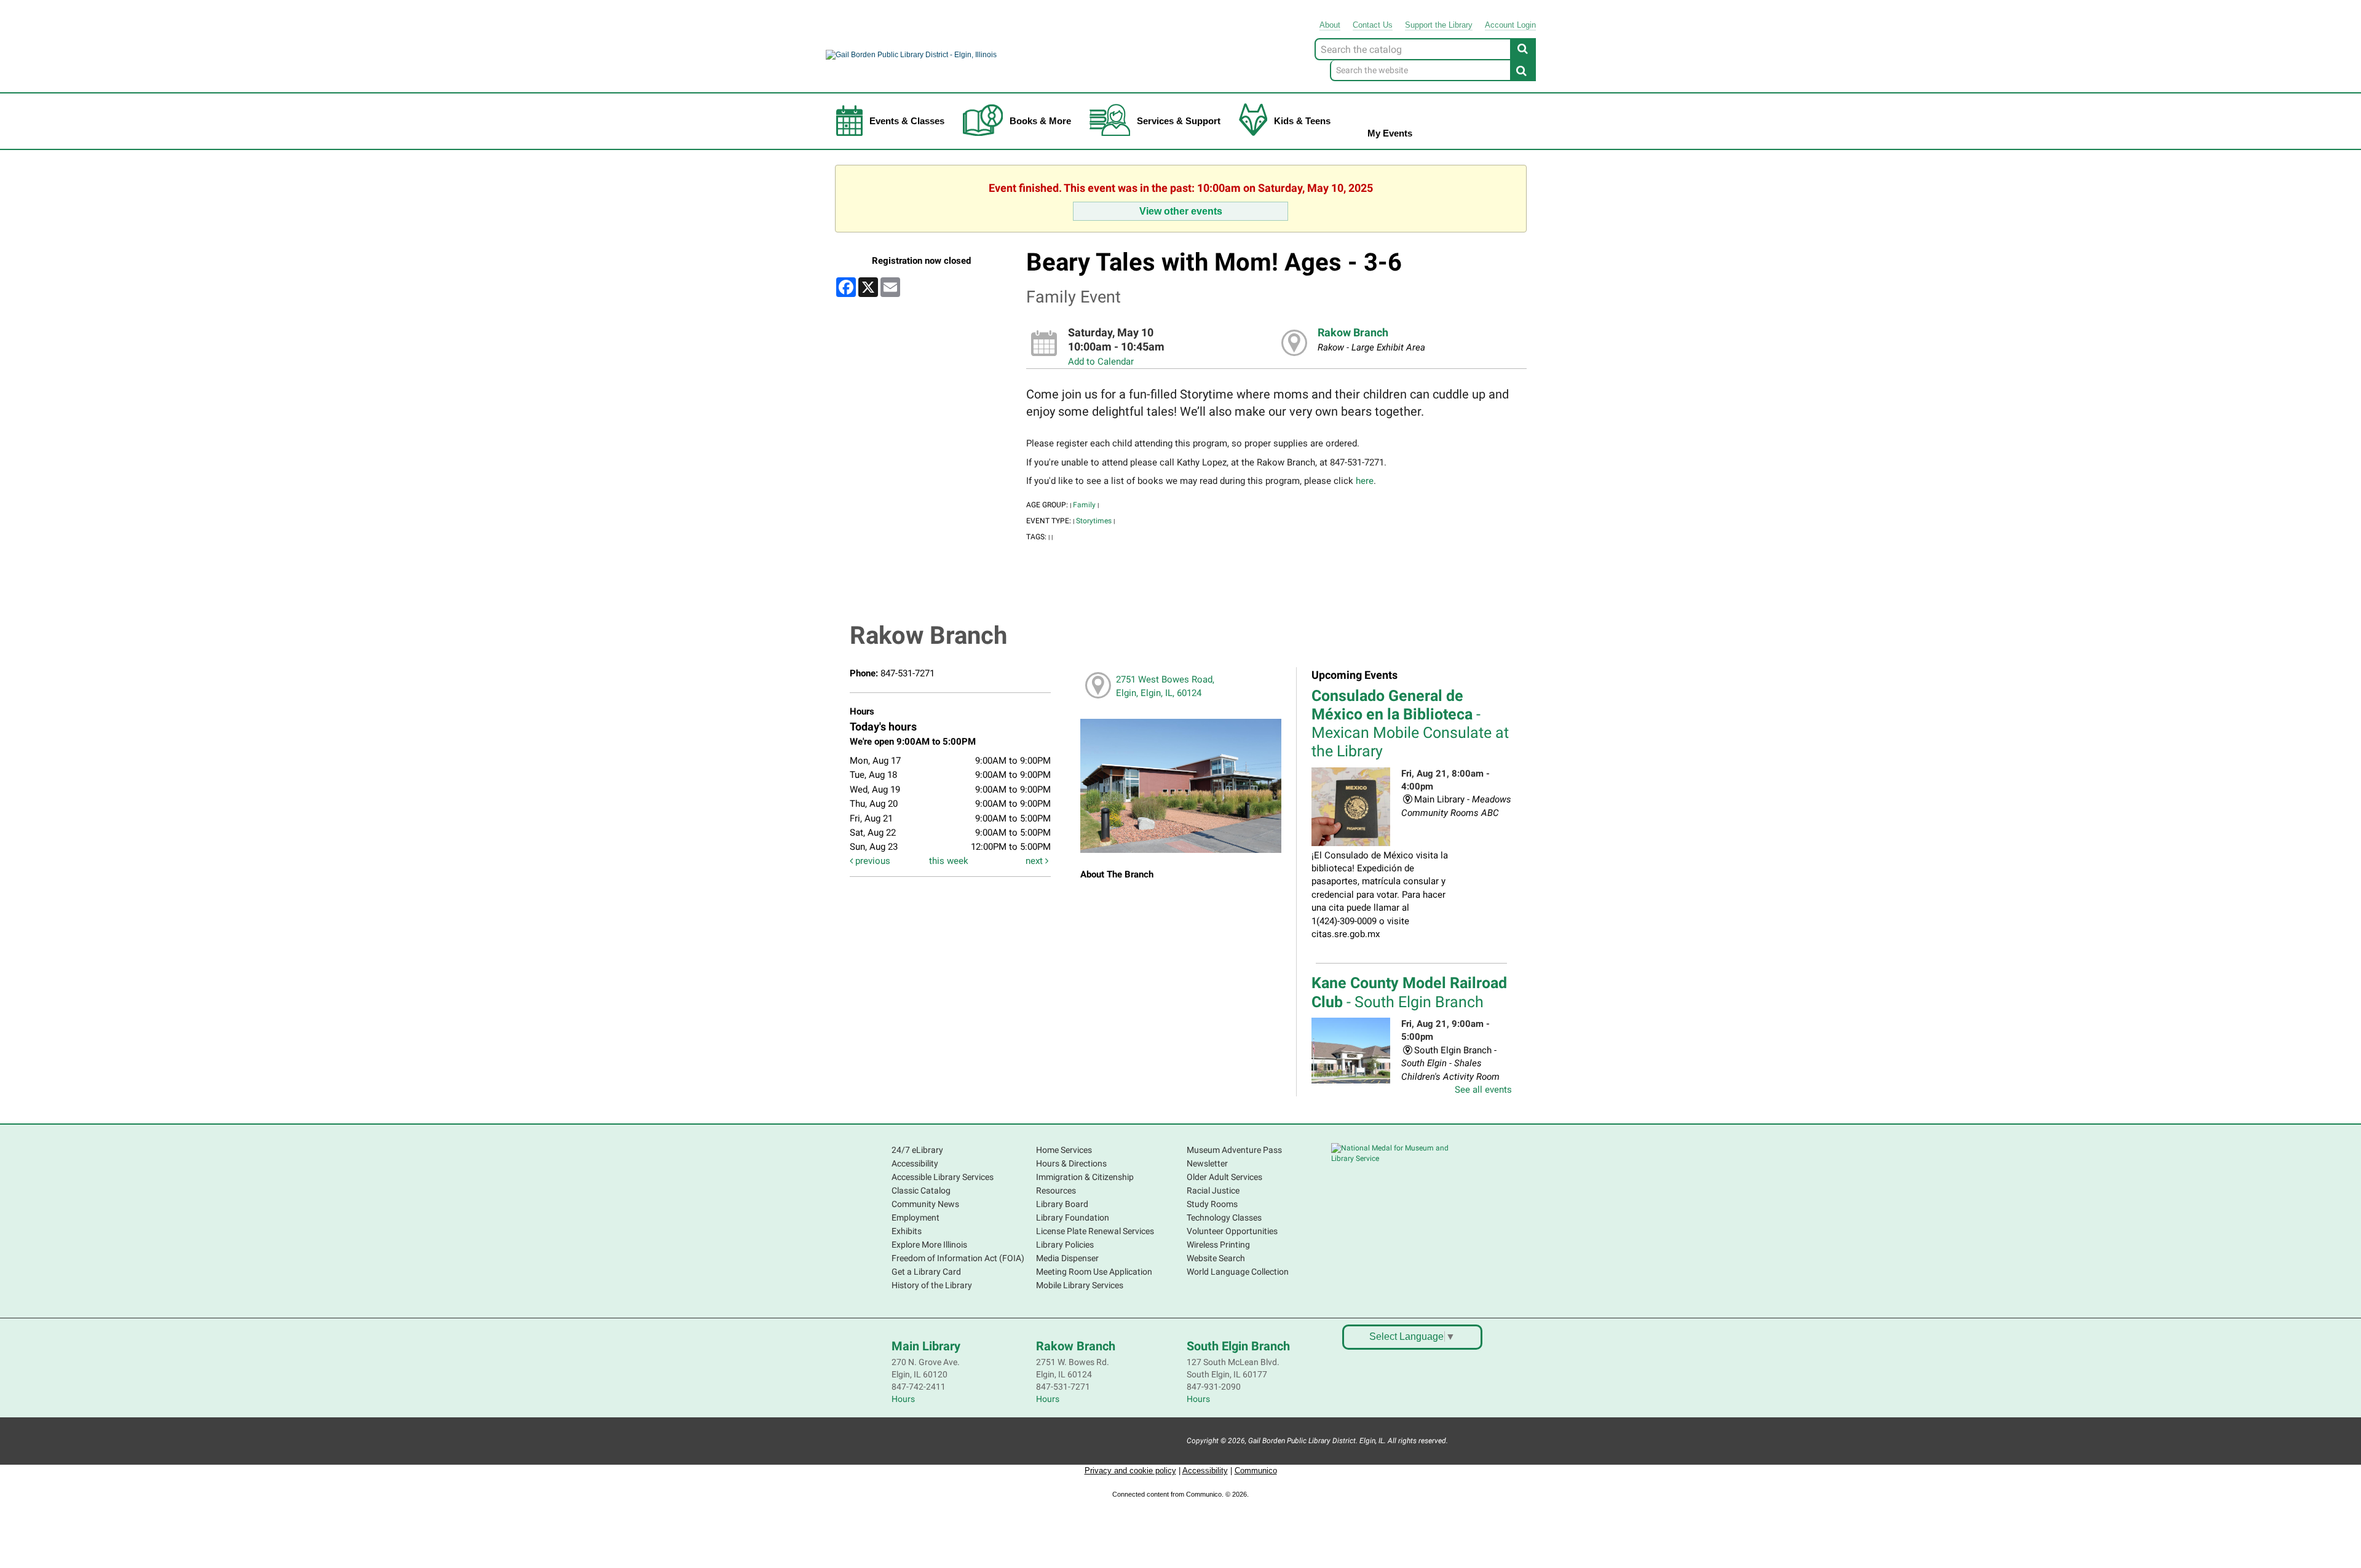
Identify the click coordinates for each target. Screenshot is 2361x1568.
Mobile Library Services (1080, 1285)
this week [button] (949, 861)
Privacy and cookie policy (1130, 1471)
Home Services (1064, 1150)
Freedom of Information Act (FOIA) (958, 1258)
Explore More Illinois (929, 1245)
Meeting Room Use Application (1094, 1272)
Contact (1373, 25)
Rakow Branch (1353, 333)
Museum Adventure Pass (1234, 1150)
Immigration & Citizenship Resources (1085, 1184)
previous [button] (872, 861)
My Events (1390, 133)
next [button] (1035, 861)
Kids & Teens (1302, 121)
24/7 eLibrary (917, 1150)
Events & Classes (907, 121)
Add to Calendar (1101, 362)
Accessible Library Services (943, 1177)
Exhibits (907, 1231)
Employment (916, 1218)
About (1330, 25)
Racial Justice (1213, 1190)
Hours (903, 1399)
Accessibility (915, 1163)
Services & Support (1179, 121)
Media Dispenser (1067, 1258)
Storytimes (1094, 521)
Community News (925, 1204)
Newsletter (1207, 1163)
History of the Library (932, 1285)
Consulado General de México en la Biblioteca (1410, 724)
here (1365, 481)
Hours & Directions (1071, 1163)
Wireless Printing (1218, 1245)
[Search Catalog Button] (1523, 49)
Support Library (1439, 25)
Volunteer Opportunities (1232, 1231)
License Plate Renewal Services (1095, 1231)
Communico (1256, 1471)
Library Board (1062, 1204)
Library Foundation (1073, 1218)
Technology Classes (1224, 1218)
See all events (1483, 1090)
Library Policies (1065, 1245)
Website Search (1216, 1258)
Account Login (1510, 25)
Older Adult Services (1224, 1177)
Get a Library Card (926, 1272)
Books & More (1040, 121)
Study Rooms (1212, 1204)
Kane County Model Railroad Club (1409, 992)
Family (1084, 505)
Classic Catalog (921, 1190)
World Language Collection (1238, 1272)
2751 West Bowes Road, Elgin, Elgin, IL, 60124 (1165, 686)
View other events (1181, 211)
